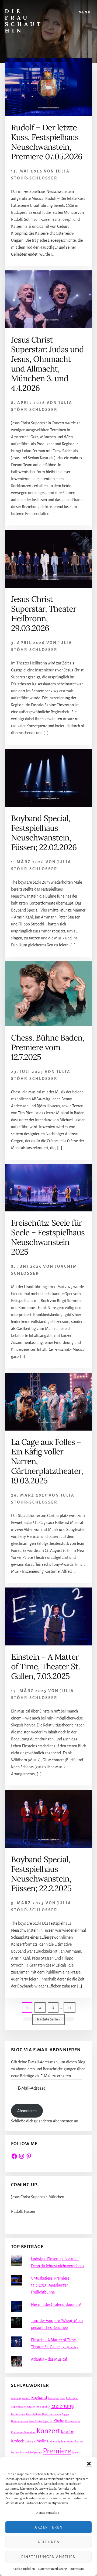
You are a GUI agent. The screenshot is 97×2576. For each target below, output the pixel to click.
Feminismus (18, 2414)
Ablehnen (49, 2542)
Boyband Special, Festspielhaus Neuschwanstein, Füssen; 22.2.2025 (41, 1874)
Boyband (39, 2398)
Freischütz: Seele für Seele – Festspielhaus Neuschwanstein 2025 (48, 1237)
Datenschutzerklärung (53, 2569)
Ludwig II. (30, 2441)
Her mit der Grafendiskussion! (56, 2305)
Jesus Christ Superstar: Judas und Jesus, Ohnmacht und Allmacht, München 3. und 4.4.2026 (47, 364)
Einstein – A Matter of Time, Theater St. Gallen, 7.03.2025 (45, 1666)
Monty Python (58, 2441)
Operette (37, 2452)
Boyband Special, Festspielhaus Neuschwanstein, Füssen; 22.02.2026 (44, 833)
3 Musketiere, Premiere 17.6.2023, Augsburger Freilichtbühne (50, 2285)
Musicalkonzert (75, 2441)
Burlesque (53, 2398)
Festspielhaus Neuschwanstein (44, 2414)
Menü (85, 12)
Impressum (77, 2569)
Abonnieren (27, 2111)
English (46, 2407)
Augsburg (16, 2398)
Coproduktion (19, 2407)
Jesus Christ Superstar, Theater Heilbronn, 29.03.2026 (44, 613)
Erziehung (63, 2406)
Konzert (48, 2431)
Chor (63, 2398)
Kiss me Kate (72, 2421)
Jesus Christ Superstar (41, 2421)
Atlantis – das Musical (49, 2359)
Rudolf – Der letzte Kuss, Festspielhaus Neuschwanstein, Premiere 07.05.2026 (47, 142)
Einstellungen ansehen (49, 2557)
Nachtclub (26, 2452)
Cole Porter (72, 2398)
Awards (26, 2398)
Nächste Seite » (51, 2019)
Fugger (65, 2414)
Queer (75, 2452)
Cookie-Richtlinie (25, 2569)
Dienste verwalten (47, 2513)
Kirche (59, 2421)
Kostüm (68, 2432)
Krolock (18, 2441)
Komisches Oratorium (23, 2432)
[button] (89, 2464)
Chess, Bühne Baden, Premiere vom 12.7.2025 (48, 1047)
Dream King (34, 2407)
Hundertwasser (20, 2421)
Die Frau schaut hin (24, 21)
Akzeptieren (49, 2527)
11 (72, 2007)
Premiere (57, 2451)
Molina (43, 2441)
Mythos (15, 2452)
